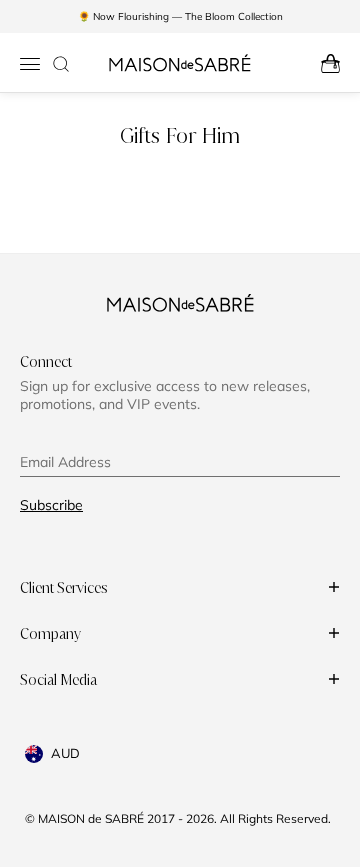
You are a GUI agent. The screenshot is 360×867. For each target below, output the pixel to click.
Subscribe (51, 505)
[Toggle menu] (30, 64)
